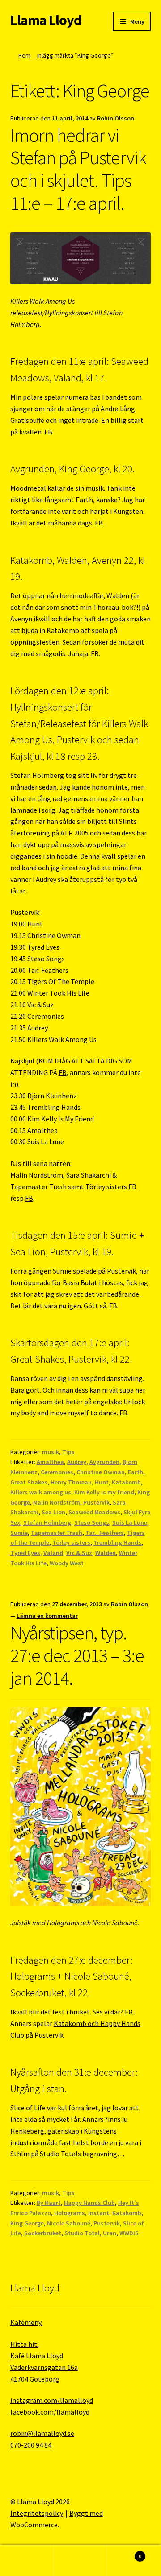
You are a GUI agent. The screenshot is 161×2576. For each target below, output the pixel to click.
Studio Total (82, 2233)
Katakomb (126, 1482)
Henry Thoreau (71, 1482)
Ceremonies (57, 1472)
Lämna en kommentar (47, 1616)
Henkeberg (27, 2131)
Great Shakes (29, 1482)
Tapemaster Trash (57, 1533)
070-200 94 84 (31, 2445)
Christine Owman (101, 1472)
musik (51, 1452)
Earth (136, 1472)
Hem (24, 55)
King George (27, 2223)
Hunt (102, 1482)
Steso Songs (92, 1522)
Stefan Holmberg (47, 1522)
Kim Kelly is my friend (104, 1492)
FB (48, 432)
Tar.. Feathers (105, 1533)
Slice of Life (28, 2108)
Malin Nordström (57, 1502)
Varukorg (124, 2553)
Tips (68, 1452)
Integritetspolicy (37, 2513)
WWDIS (129, 2233)
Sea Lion (53, 1512)
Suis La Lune (130, 1522)
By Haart (49, 2203)
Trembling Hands (117, 1542)
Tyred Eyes (25, 1553)
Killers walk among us (41, 1492)
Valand (53, 1553)
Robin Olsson (116, 118)
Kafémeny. (26, 2322)
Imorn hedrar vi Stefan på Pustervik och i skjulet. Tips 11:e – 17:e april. (78, 169)
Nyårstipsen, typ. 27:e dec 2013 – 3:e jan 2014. (77, 1655)
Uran (110, 2233)
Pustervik (96, 1502)
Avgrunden (104, 1462)
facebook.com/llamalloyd (50, 2412)
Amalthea (50, 1462)
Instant (99, 2213)
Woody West (67, 1563)
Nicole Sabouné (69, 2223)
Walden (106, 1553)
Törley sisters (71, 1542)
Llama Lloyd (46, 20)
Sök (80, 2561)
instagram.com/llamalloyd (52, 2400)
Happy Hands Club (89, 2203)
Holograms (70, 2213)
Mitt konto (27, 2561)
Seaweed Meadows (94, 1512)
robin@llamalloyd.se (42, 2433)
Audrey (77, 1462)
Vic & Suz (79, 1553)
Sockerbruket (43, 2233)
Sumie (19, 1533)
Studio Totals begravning (78, 2154)
